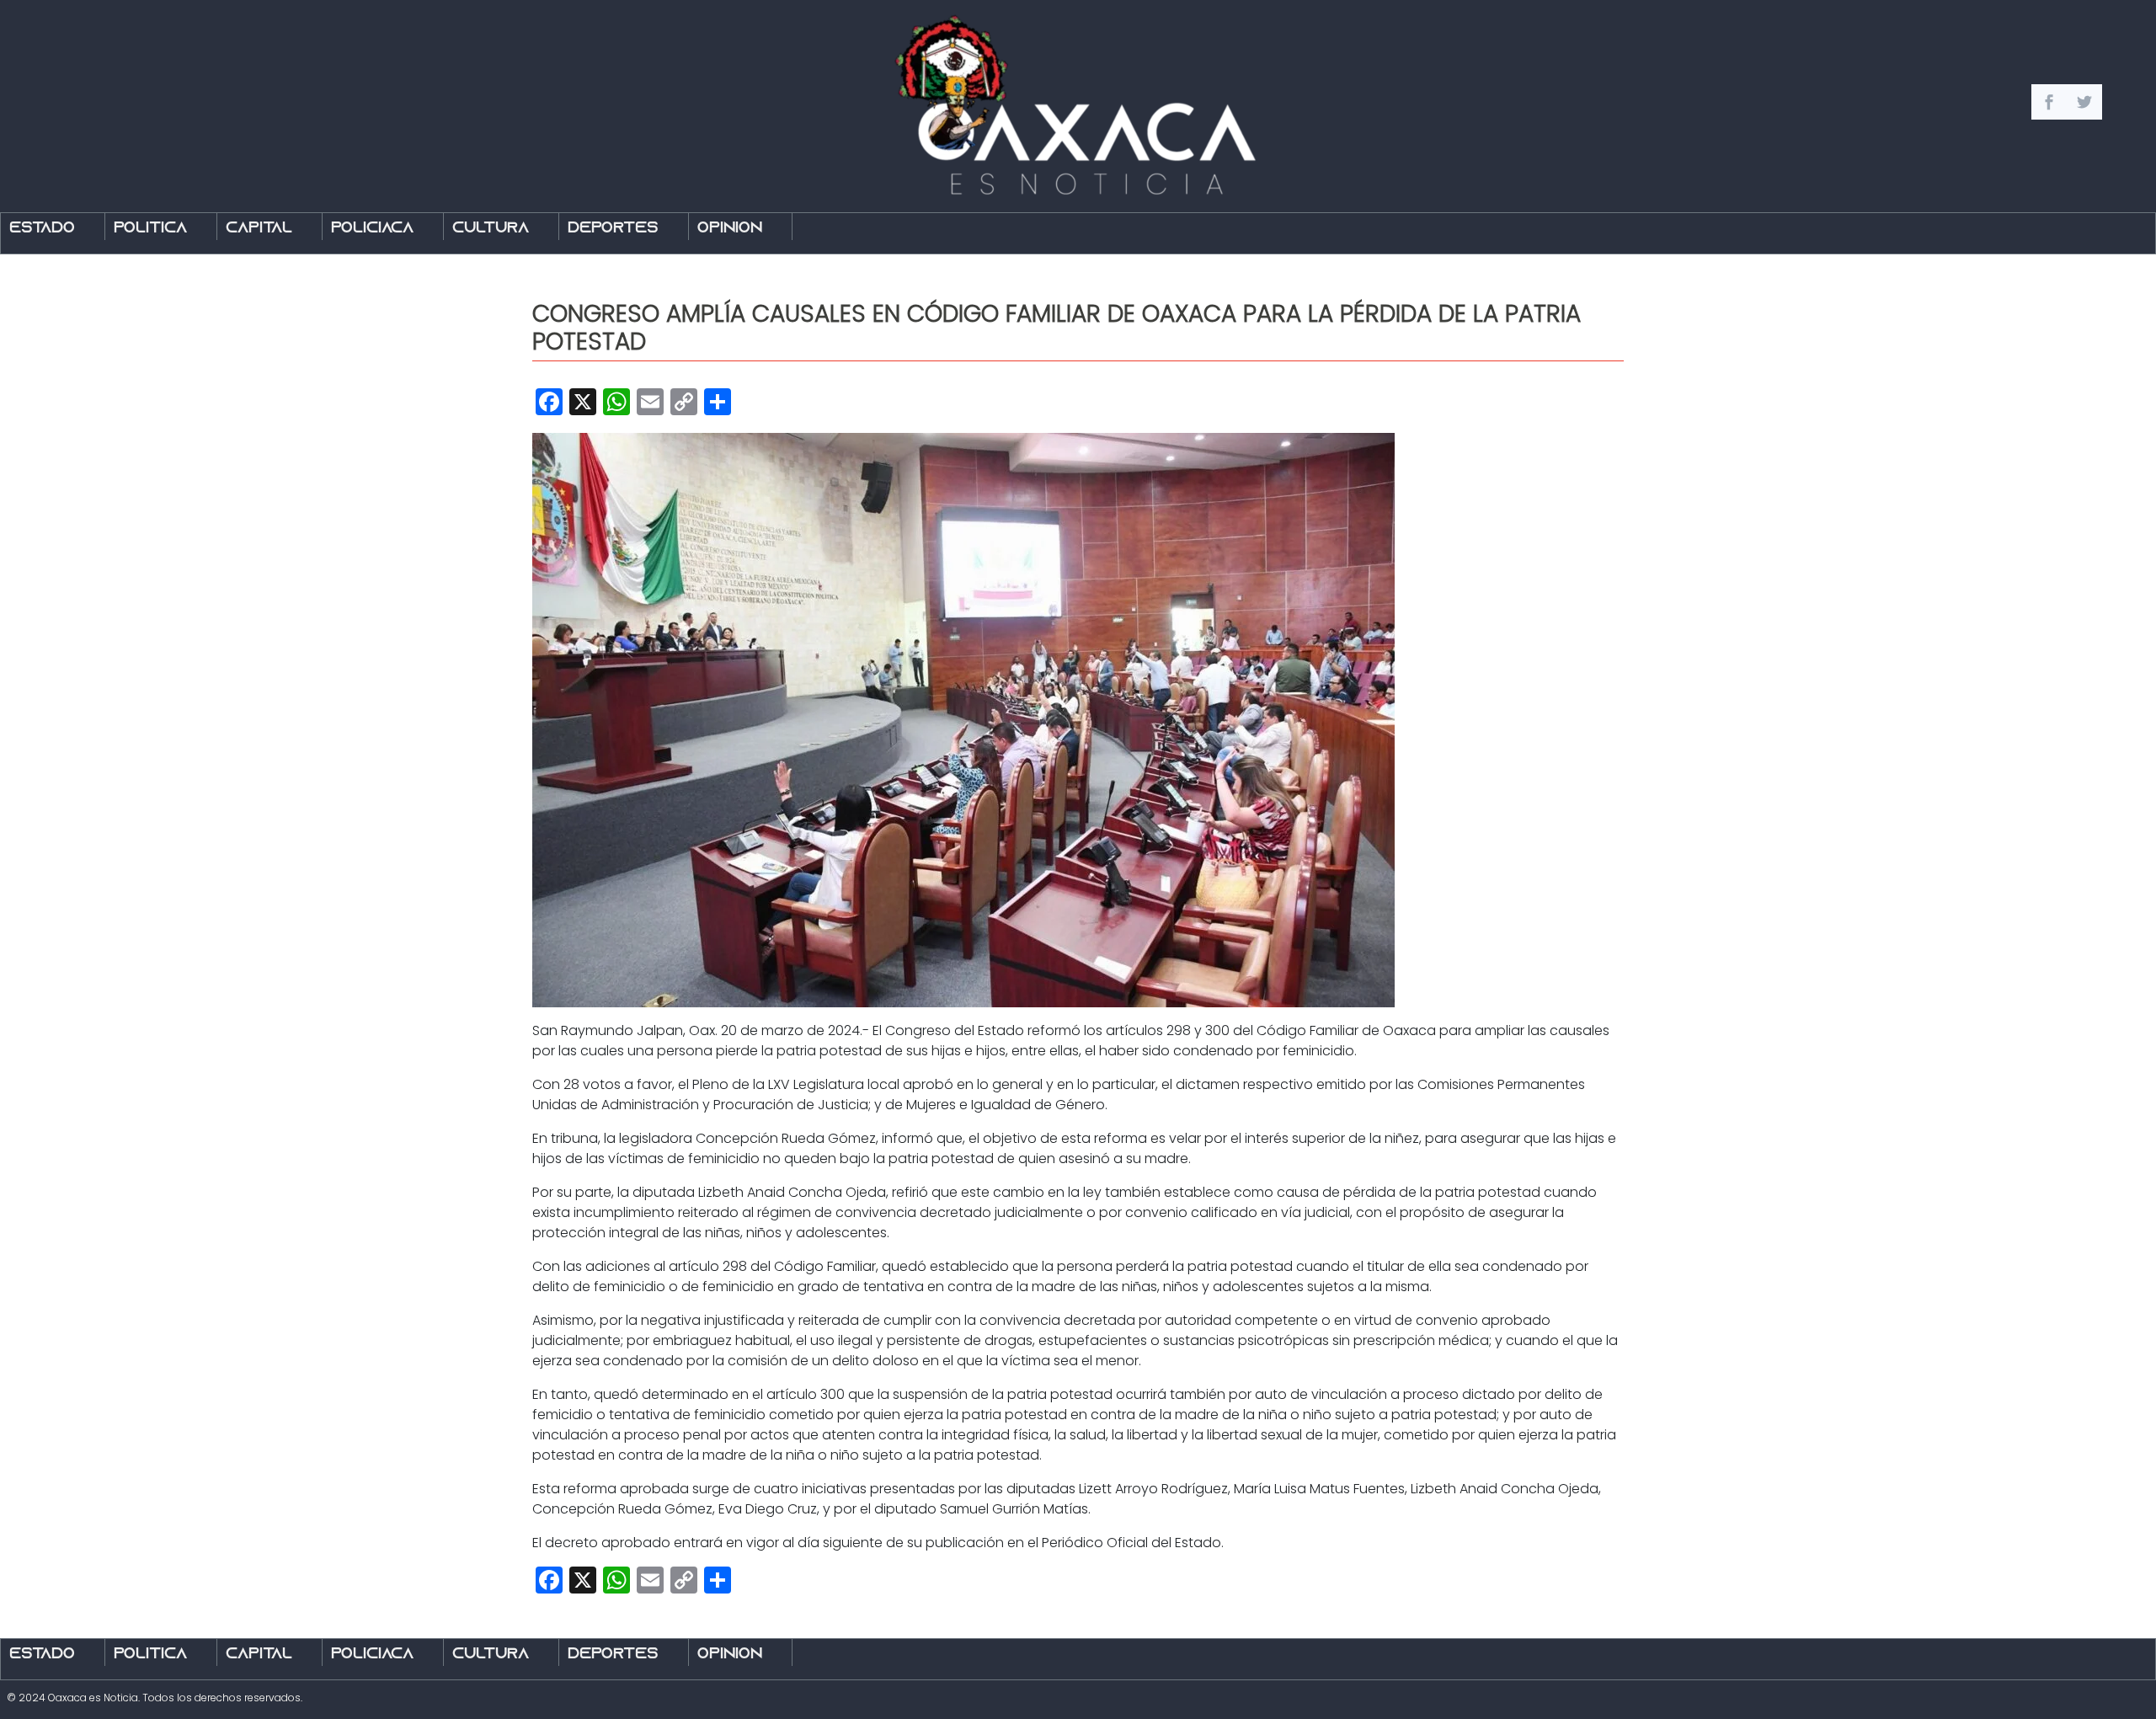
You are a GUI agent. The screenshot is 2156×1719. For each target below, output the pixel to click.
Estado (42, 229)
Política (150, 229)
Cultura (491, 229)
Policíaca (372, 229)
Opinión (730, 229)
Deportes (613, 229)
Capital (259, 229)
